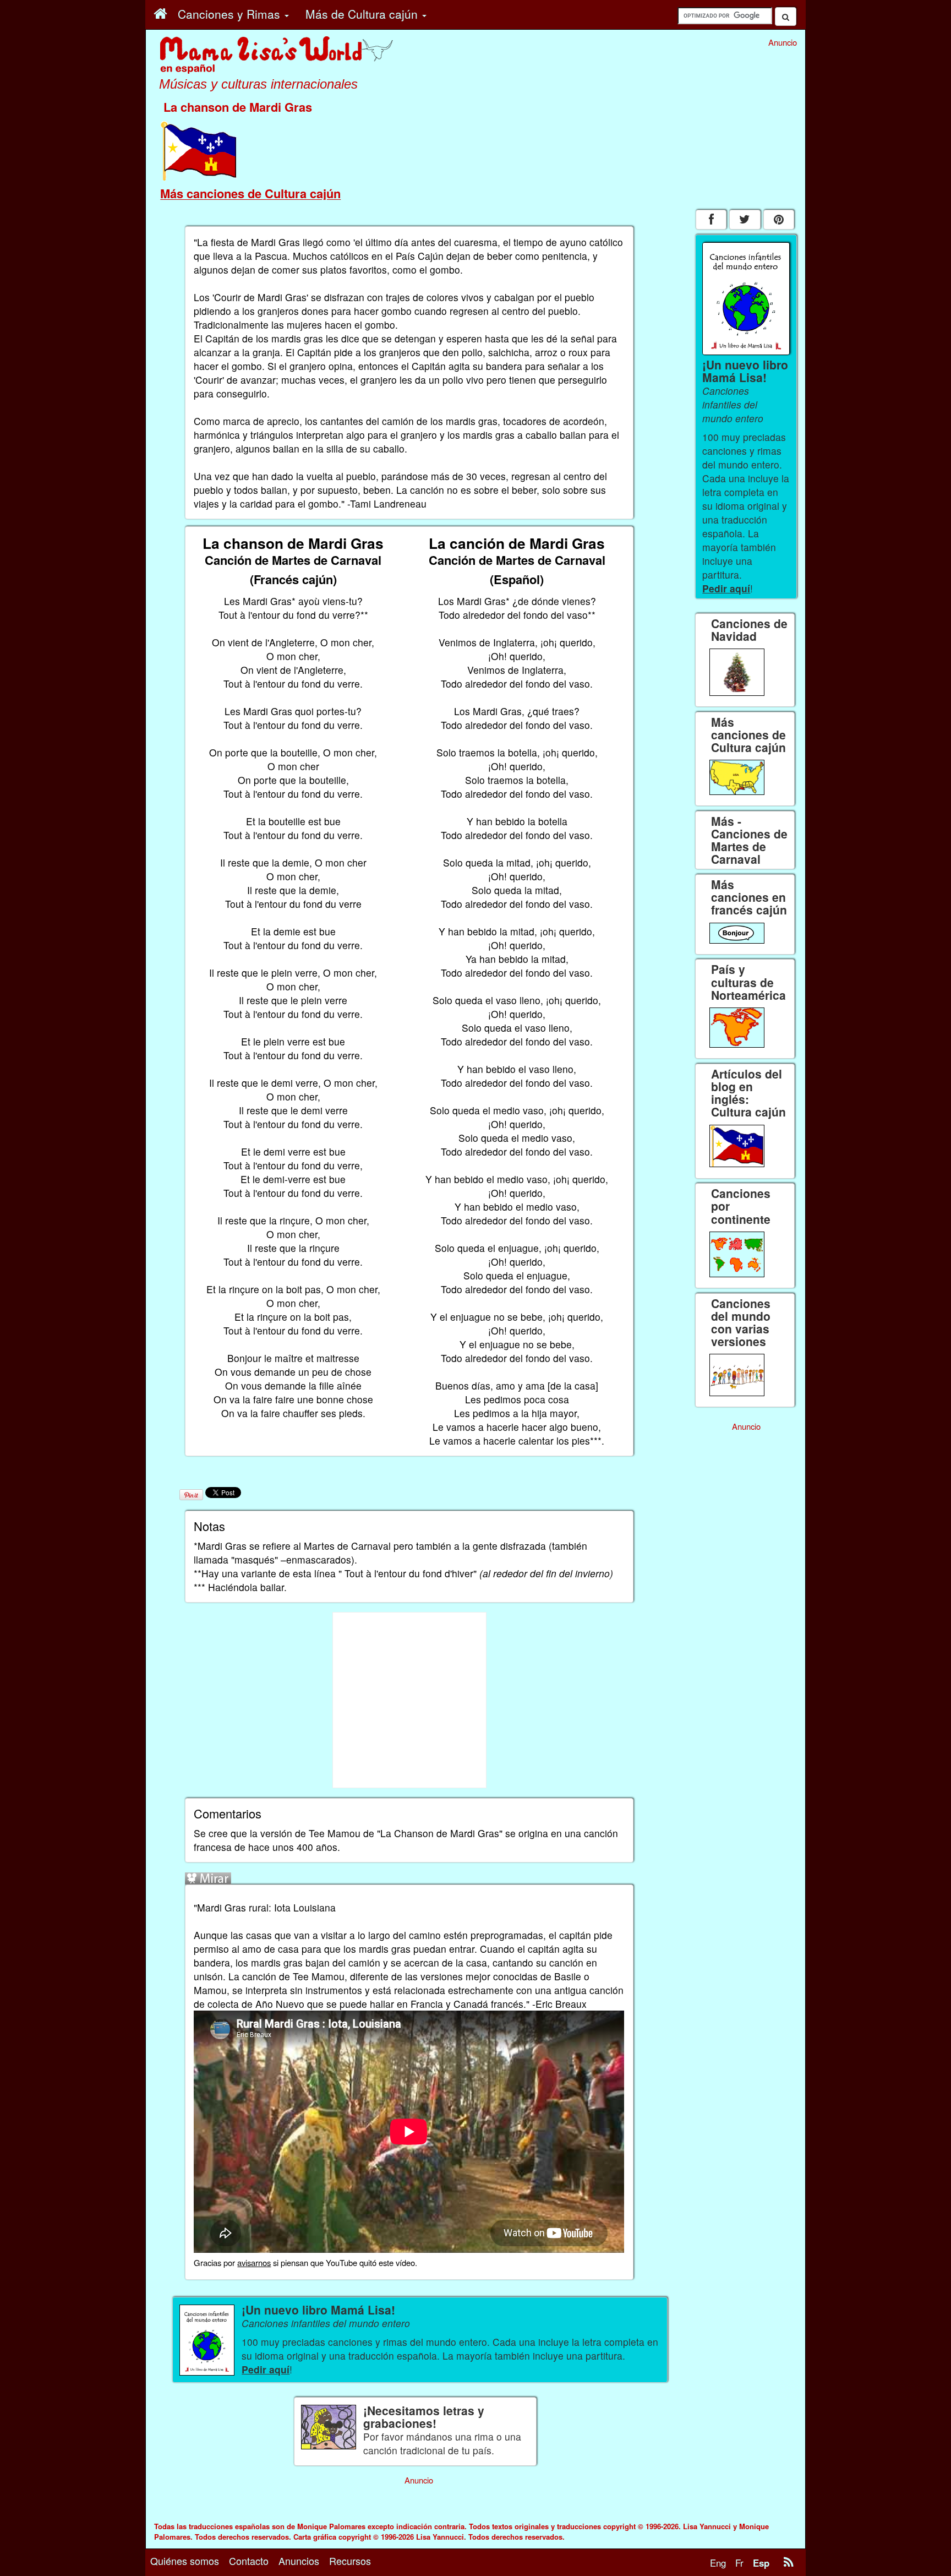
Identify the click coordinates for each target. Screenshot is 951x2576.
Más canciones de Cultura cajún (250, 193)
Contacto (249, 2561)
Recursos (350, 2561)
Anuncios (299, 2561)
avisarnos (254, 2262)
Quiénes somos (185, 2561)
